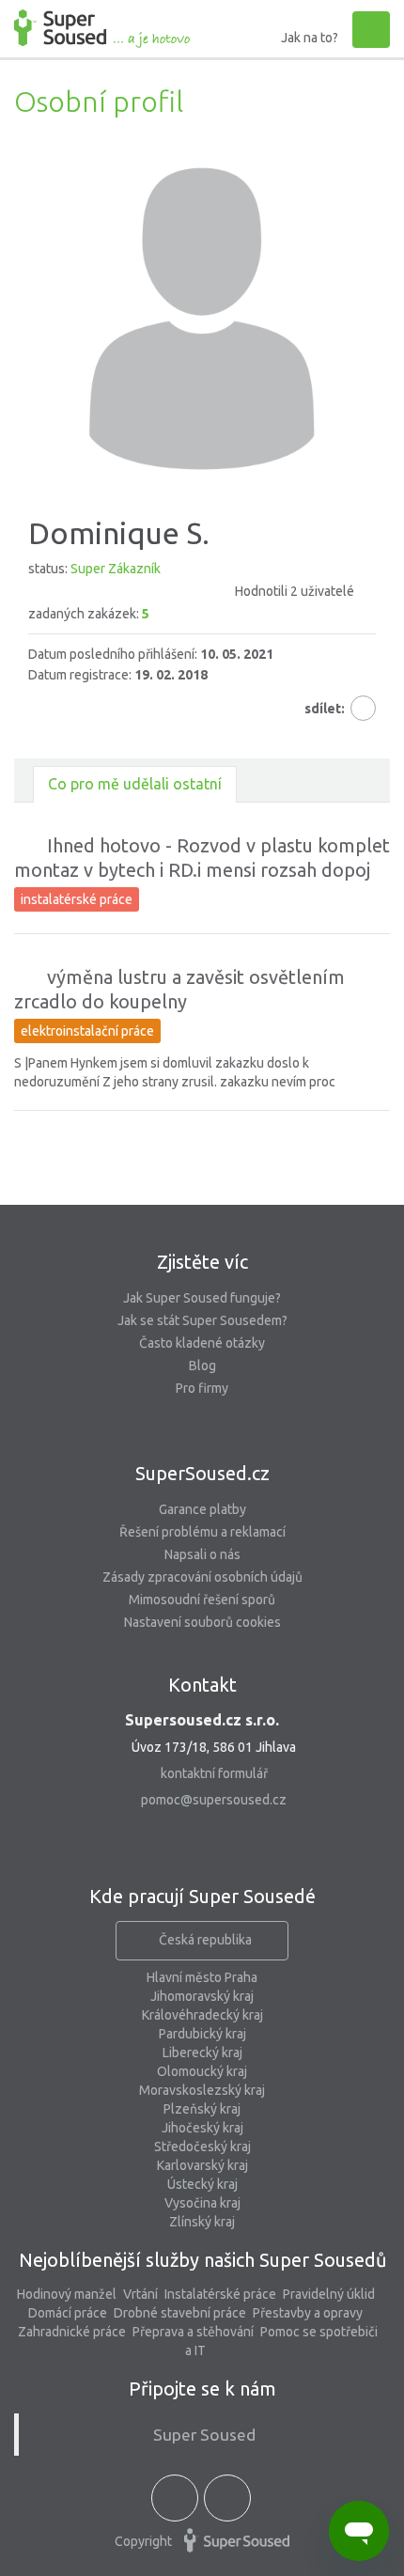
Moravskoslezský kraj (202, 2090)
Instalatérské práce (220, 2294)
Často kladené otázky (202, 1343)
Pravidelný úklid (329, 2294)
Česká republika (205, 1940)
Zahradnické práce (72, 2332)
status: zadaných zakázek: (191, 591)
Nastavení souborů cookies (202, 1622)
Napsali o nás (202, 1554)
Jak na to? (310, 38)
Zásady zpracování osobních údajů (202, 1577)
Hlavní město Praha (202, 1977)
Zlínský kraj (202, 2222)
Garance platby (202, 1509)
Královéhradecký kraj (202, 2015)
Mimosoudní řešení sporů (202, 1600)
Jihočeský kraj (202, 2128)
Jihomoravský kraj (202, 1996)
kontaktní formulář (214, 1773)
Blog (202, 1366)
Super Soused (204, 2435)
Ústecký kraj (202, 2184)
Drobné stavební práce (180, 2313)
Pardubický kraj (202, 2034)
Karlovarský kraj (202, 2165)
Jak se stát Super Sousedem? (202, 1320)
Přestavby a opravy (308, 2313)
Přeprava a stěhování (193, 2332)
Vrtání (140, 2294)
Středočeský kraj (202, 2147)
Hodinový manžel (67, 2294)
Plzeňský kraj (202, 2109)
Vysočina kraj (202, 2203)
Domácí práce (68, 2313)
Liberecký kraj (202, 2053)
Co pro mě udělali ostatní (135, 784)
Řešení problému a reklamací (202, 1532)
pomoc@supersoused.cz (214, 1800)
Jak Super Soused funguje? (202, 1298)
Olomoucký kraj (202, 2071)
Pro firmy (202, 1388)
